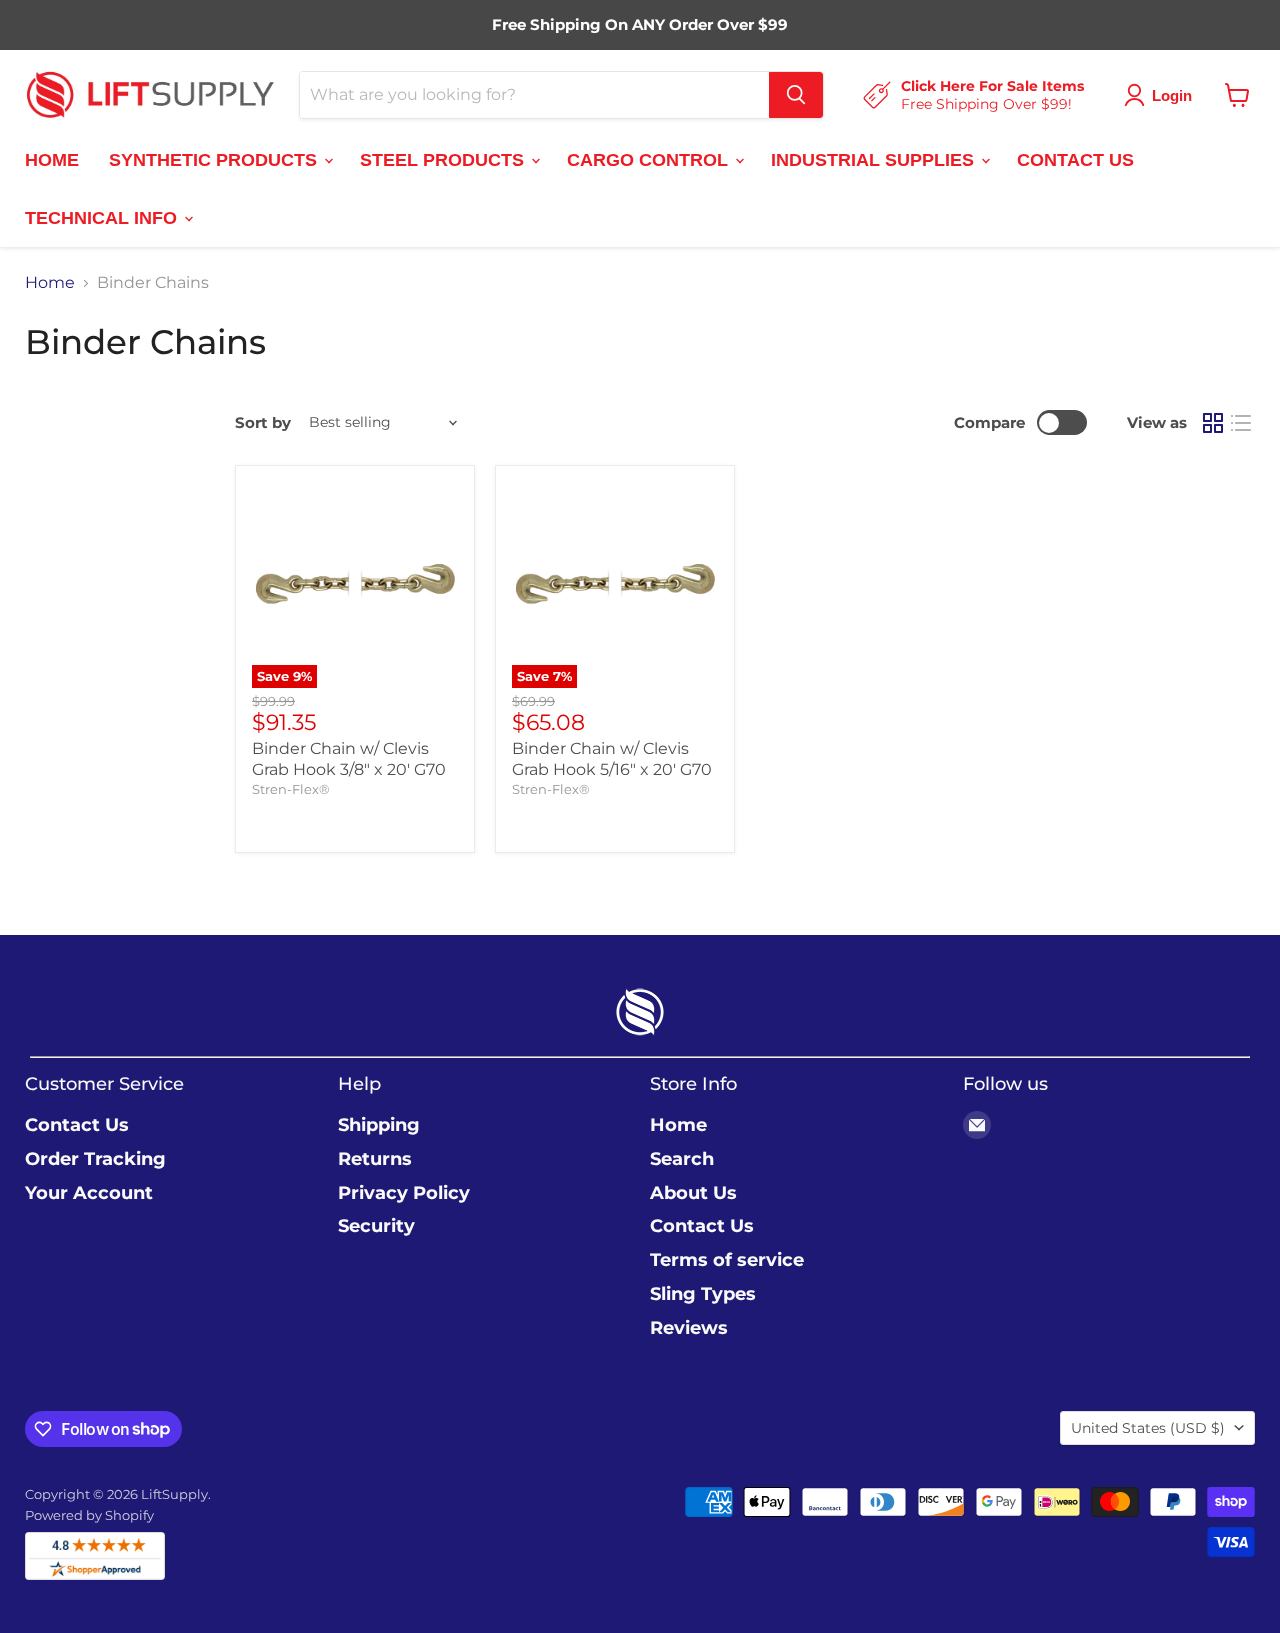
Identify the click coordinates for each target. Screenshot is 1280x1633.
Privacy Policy (404, 1193)
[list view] (1241, 423)
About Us (693, 1193)
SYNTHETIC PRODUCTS (215, 159)
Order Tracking (95, 1159)
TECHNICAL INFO (103, 217)
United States (1148, 1428)
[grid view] (1213, 423)
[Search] (796, 95)
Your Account (89, 1193)
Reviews (689, 1328)
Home (50, 283)
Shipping (379, 1125)
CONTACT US (1075, 159)
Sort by (263, 422)
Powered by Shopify (89, 1515)
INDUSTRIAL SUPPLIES (875, 159)
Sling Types (703, 1294)
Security (376, 1226)
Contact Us (77, 1125)
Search (682, 1159)
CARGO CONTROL (650, 159)
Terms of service (727, 1260)
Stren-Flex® (291, 789)
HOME (52, 159)
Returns (375, 1159)
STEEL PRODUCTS (444, 159)
